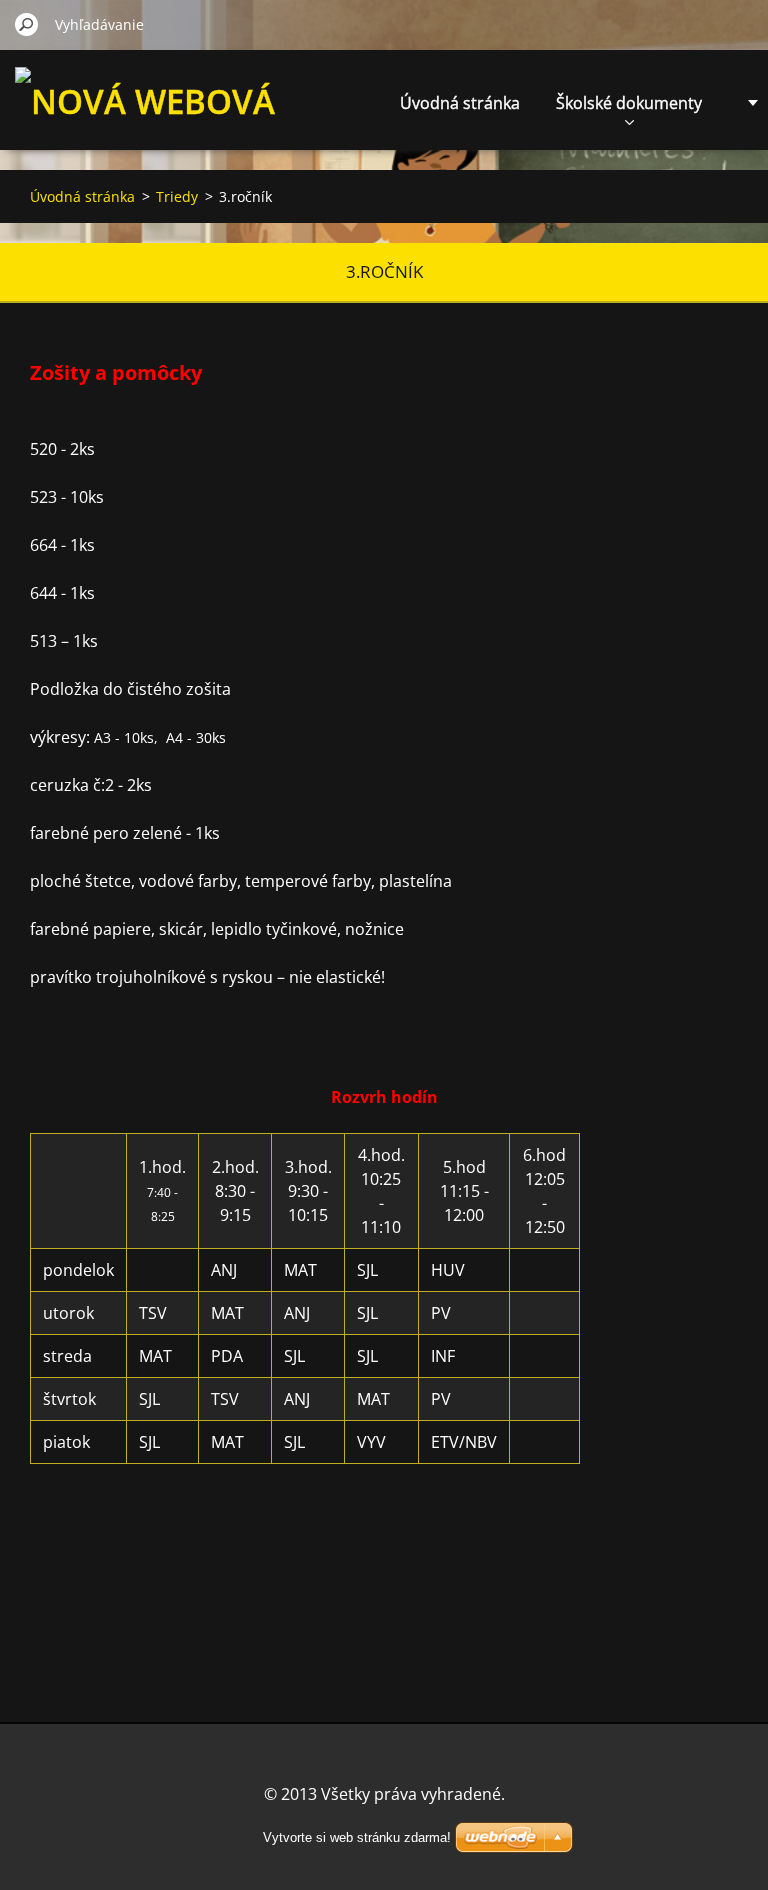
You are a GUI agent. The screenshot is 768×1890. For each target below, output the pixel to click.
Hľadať (27, 24)
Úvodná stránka (460, 103)
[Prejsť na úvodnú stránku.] (149, 137)
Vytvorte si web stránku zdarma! (357, 1837)
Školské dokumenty (629, 103)
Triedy (177, 196)
